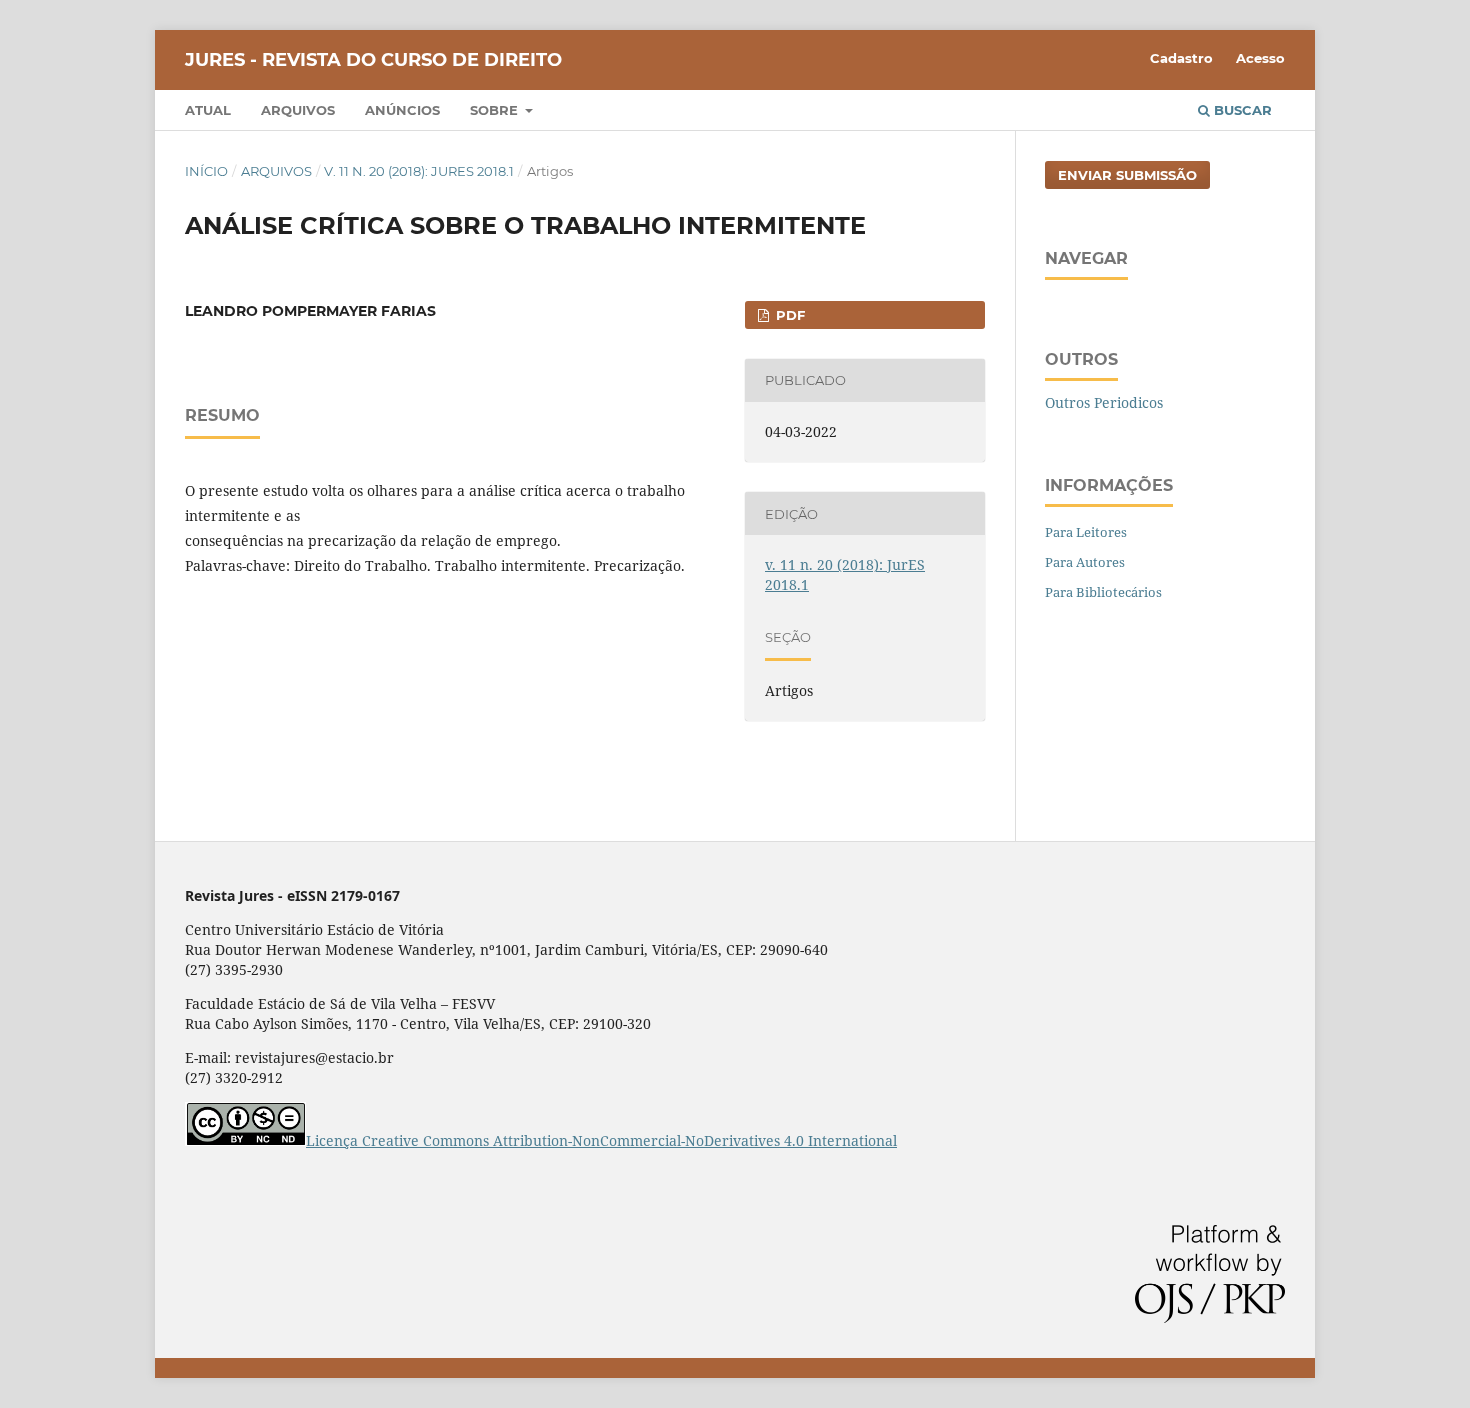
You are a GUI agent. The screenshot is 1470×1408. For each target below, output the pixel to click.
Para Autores (1085, 562)
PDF (788, 315)
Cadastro (1181, 58)
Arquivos (298, 110)
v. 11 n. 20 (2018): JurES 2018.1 (419, 171)
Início (206, 171)
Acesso (1260, 58)
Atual (208, 110)
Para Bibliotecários (1103, 592)
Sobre (496, 110)
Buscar (1241, 110)
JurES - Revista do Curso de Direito (373, 60)
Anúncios (402, 110)
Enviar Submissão (1127, 175)
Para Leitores (1086, 532)
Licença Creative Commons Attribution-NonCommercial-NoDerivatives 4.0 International (601, 1140)
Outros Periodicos (1104, 402)
